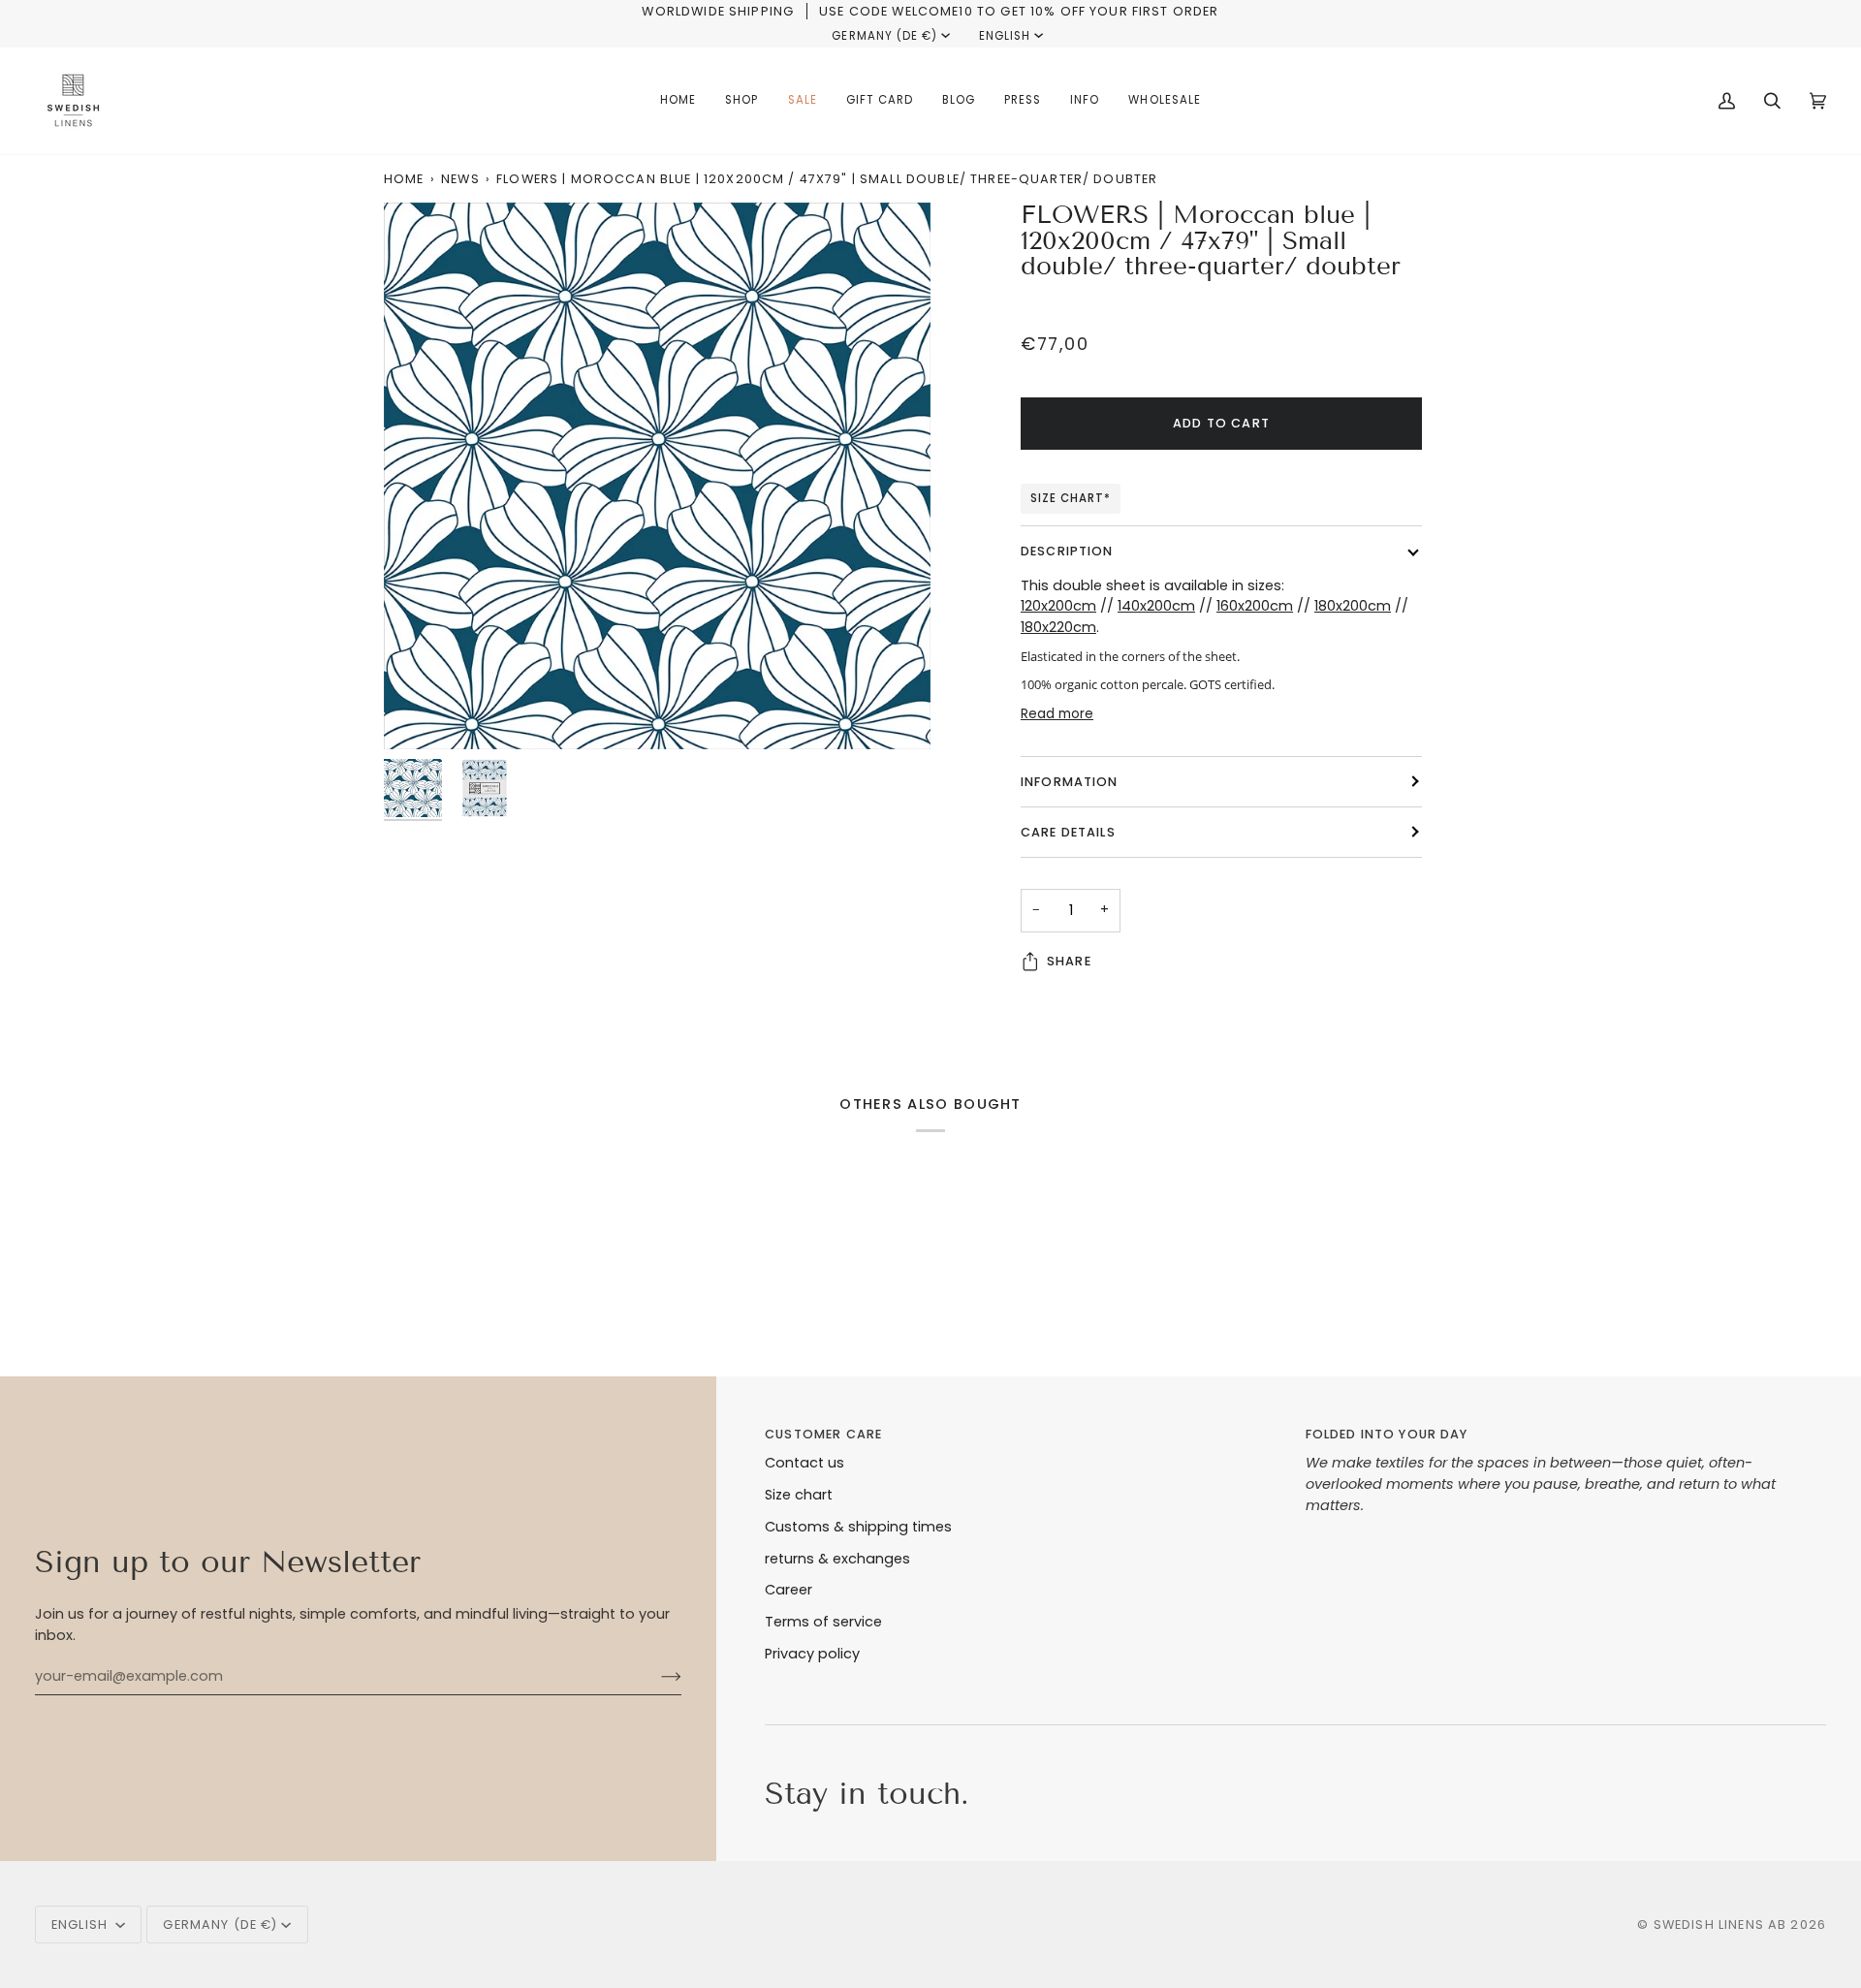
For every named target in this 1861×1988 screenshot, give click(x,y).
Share (1069, 961)
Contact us (804, 1463)
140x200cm (1156, 606)
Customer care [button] (823, 1434)
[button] (741, 101)
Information (1070, 782)
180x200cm (1353, 606)
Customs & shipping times (858, 1527)
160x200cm (1255, 606)
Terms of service (823, 1622)
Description (1067, 551)
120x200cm (1058, 606)
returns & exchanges (837, 1559)
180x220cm (1058, 627)
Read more (1057, 714)
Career (789, 1590)
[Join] (656, 1676)
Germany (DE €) (884, 36)
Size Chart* (1071, 498)
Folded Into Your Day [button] (1387, 1434)
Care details (1068, 832)
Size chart (799, 1495)
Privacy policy (812, 1654)
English (1005, 36)
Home (404, 179)
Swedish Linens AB (1720, 1925)
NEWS (460, 179)
